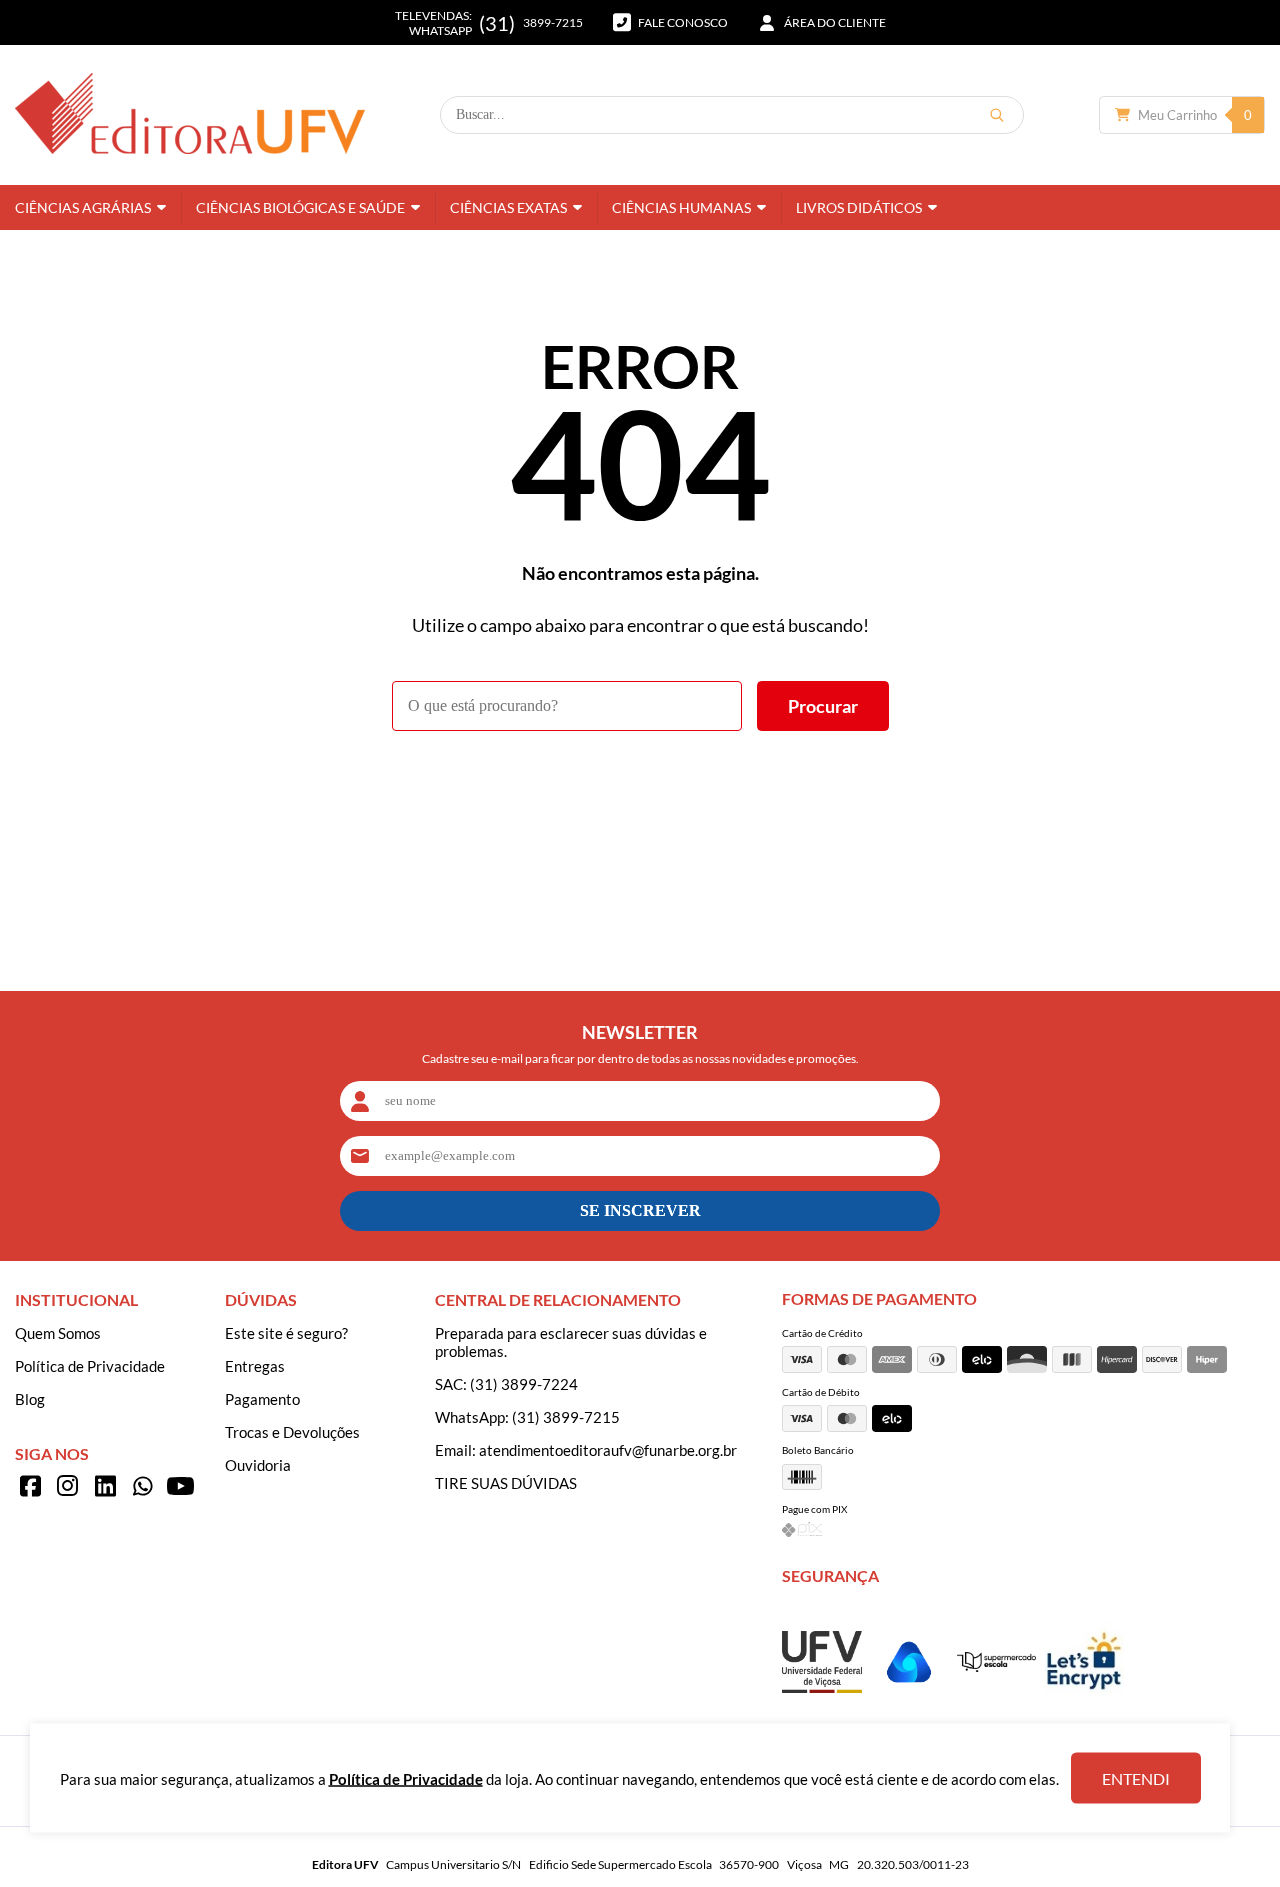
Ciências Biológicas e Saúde (300, 207)
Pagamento (262, 1399)
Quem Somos (58, 1333)
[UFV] (822, 1687)
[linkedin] (105, 1486)
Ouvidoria (258, 1465)
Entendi (1136, 1778)
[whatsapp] (143, 1486)
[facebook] (30, 1486)
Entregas (255, 1366)
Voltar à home (640, 786)
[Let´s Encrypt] (1084, 1696)
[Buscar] (997, 115)
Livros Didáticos (859, 207)
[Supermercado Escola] (997, 1666)
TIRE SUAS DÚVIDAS (506, 1483)
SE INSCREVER (640, 1210)
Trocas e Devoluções (292, 1432)
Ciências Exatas (508, 207)
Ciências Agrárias (83, 207)
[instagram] (68, 1486)
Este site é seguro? (286, 1333)
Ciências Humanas (681, 207)
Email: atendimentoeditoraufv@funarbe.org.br (586, 1450)
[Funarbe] (909, 1696)
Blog (30, 1399)
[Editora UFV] (190, 115)
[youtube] (180, 1486)
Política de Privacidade (90, 1366)
